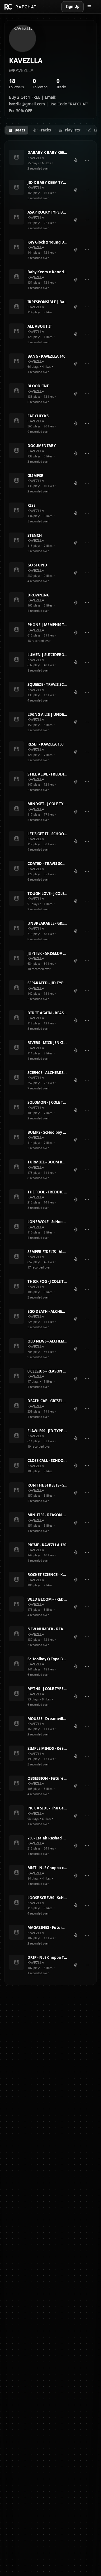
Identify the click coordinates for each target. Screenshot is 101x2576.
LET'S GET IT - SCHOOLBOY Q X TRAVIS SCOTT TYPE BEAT (47, 834)
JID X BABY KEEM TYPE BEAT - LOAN (47, 182)
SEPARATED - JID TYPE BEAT (47, 983)
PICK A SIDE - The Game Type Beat (47, 1808)
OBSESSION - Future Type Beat (47, 1778)
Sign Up (73, 6)
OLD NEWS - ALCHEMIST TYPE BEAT (47, 1341)
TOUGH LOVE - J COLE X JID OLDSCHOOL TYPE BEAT (47, 894)
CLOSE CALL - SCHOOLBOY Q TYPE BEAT (47, 1461)
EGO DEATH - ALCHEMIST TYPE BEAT (47, 1311)
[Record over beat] (76, 160)
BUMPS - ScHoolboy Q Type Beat (47, 1132)
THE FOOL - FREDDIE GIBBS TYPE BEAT (47, 1192)
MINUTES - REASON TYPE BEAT (47, 1515)
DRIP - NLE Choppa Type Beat (47, 1957)
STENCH (35, 535)
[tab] (17, 130)
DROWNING (38, 595)
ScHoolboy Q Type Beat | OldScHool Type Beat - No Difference (47, 1659)
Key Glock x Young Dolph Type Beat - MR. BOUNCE (47, 242)
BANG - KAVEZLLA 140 (46, 356)
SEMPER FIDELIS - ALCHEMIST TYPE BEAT (47, 1252)
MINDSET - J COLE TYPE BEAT (47, 804)
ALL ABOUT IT (40, 326)
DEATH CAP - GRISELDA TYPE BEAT (47, 1401)
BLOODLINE (38, 386)
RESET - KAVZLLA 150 (45, 744)
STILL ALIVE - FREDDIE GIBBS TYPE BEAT (47, 774)
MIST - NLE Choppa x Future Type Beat (47, 1868)
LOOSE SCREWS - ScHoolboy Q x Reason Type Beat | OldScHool (47, 1898)
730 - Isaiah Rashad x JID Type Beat (47, 1838)
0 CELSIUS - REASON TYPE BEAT (47, 1371)
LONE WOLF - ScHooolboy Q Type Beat (47, 1222)
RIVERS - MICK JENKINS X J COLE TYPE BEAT (47, 1043)
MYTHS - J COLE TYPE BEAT (47, 1689)
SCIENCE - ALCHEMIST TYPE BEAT (47, 1073)
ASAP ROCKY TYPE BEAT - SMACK (47, 212)
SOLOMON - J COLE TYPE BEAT (47, 1102)
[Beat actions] (87, 160)
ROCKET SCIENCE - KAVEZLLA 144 (47, 1575)
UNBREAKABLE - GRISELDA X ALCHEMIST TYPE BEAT (47, 923)
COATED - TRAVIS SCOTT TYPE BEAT (47, 864)
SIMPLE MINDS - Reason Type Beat (47, 1748)
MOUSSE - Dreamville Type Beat (47, 1719)
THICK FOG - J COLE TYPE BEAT (47, 1281)
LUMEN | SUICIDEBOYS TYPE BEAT (47, 655)
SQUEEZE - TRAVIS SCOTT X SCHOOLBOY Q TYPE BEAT (47, 684)
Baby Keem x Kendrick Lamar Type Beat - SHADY (47, 272)
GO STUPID (37, 565)
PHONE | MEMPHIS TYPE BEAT (47, 625)
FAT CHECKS (38, 416)
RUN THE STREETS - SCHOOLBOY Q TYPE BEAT (47, 1485)
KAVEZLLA (36, 158)
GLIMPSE (35, 476)
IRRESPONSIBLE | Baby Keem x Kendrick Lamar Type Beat (47, 302)
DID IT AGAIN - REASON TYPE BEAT (47, 1013)
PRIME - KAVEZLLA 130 (47, 1545)
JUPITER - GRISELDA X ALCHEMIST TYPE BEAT (47, 953)
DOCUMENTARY (42, 446)
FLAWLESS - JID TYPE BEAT (47, 1431)
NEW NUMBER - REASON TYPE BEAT (47, 1629)
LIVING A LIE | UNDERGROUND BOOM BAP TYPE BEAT (47, 714)
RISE (31, 505)
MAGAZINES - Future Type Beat (47, 1927)
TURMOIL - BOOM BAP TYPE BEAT (47, 1162)
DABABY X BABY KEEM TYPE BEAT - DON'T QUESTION (47, 152)
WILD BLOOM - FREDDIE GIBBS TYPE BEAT (47, 1599)
